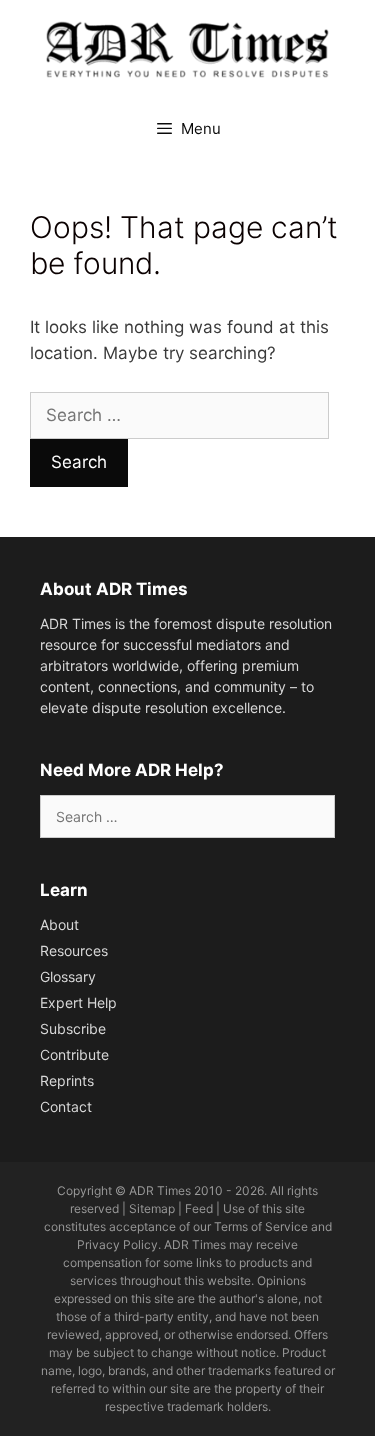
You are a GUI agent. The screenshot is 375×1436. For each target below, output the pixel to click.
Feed (199, 1208)
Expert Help (78, 1002)
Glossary (68, 976)
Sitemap (152, 1208)
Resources (74, 950)
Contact (66, 1106)
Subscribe (73, 1028)
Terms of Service (261, 1226)
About (59, 924)
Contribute (74, 1054)
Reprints (67, 1080)
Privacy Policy (117, 1244)
